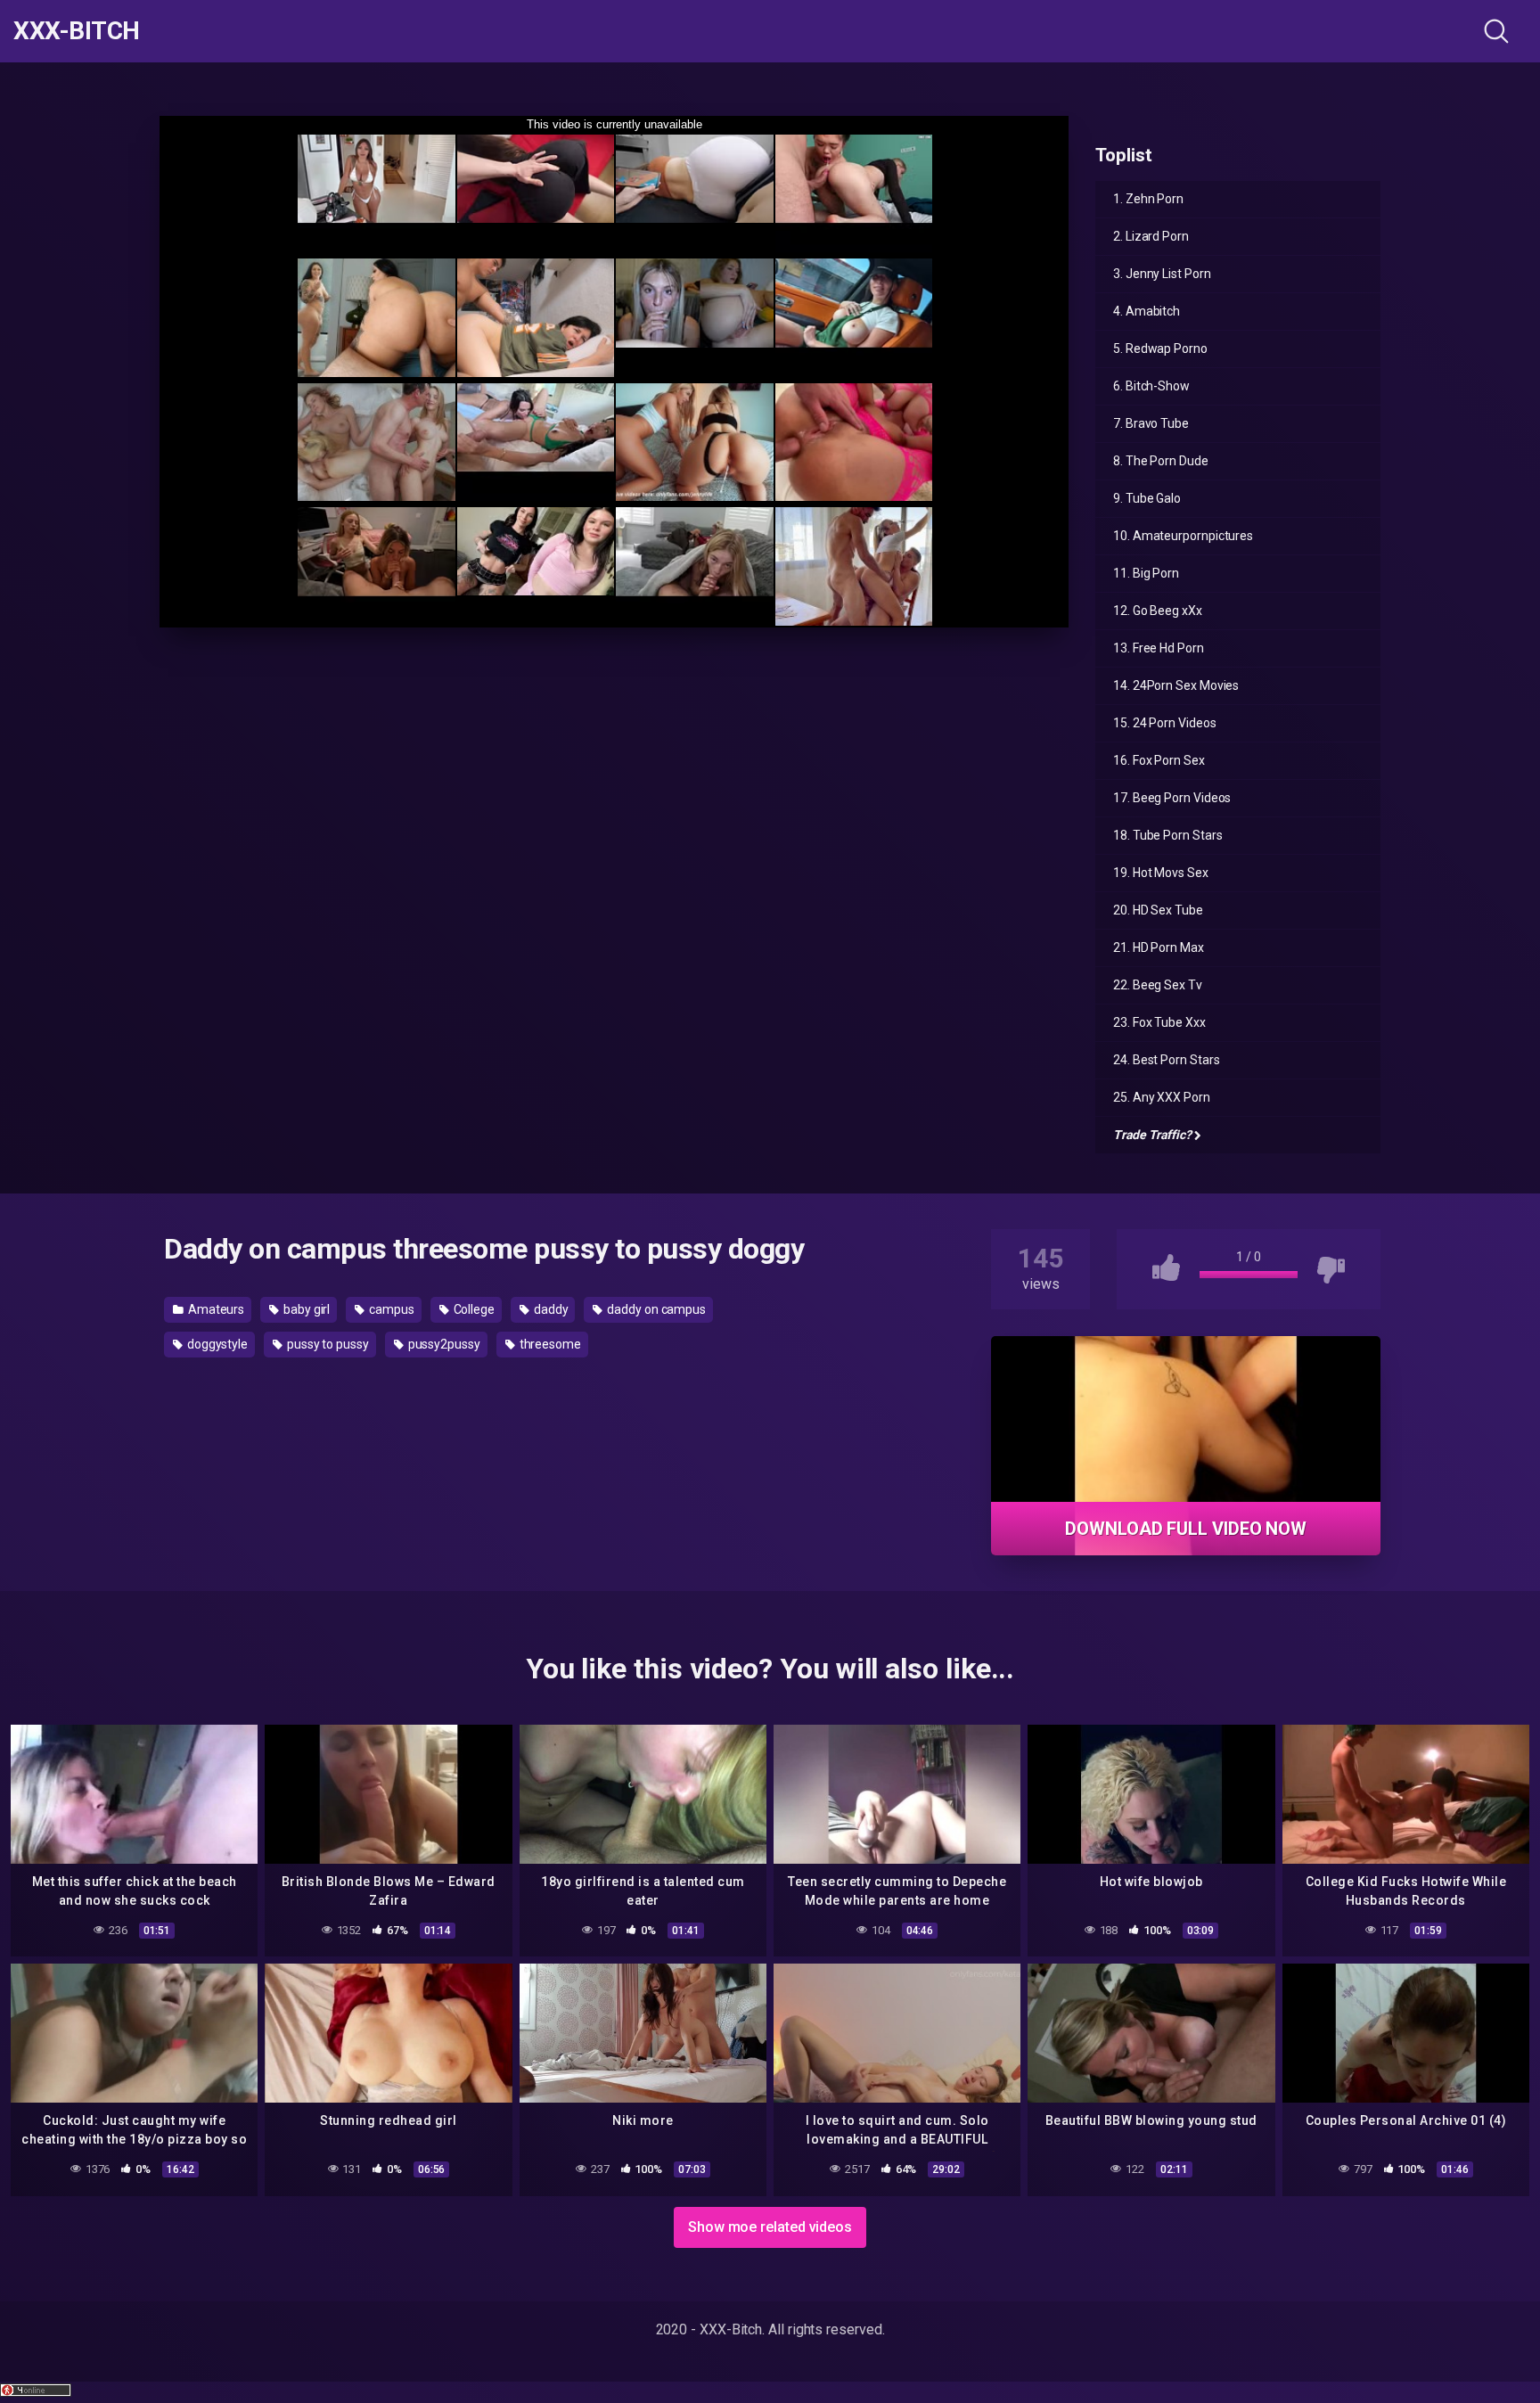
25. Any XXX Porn (1162, 1097)
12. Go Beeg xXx (1158, 611)
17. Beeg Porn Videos (1172, 798)
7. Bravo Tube (1151, 423)
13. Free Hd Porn (1159, 648)
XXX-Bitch (77, 31)
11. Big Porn (1146, 573)
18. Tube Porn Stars (1167, 835)
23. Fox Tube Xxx (1159, 1022)
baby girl (305, 1309)
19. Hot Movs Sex (1161, 873)
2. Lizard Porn (1151, 236)
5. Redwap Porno (1160, 349)
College (473, 1309)
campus (390, 1309)
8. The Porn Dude (1161, 461)
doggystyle (216, 1344)
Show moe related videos (770, 2227)
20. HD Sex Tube (1158, 910)
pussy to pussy (327, 1344)
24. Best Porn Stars (1166, 1060)
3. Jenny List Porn (1162, 274)
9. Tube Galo (1147, 498)
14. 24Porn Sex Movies (1176, 685)
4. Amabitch (1147, 311)
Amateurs (215, 1309)
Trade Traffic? (1152, 1135)
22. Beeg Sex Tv (1158, 985)
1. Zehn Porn (1148, 199)
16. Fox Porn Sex (1159, 760)
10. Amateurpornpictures (1183, 536)
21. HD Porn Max (1159, 947)
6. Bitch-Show (1151, 386)
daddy (550, 1309)
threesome (549, 1344)
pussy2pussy (443, 1344)
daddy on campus (655, 1309)
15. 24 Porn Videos (1165, 723)
